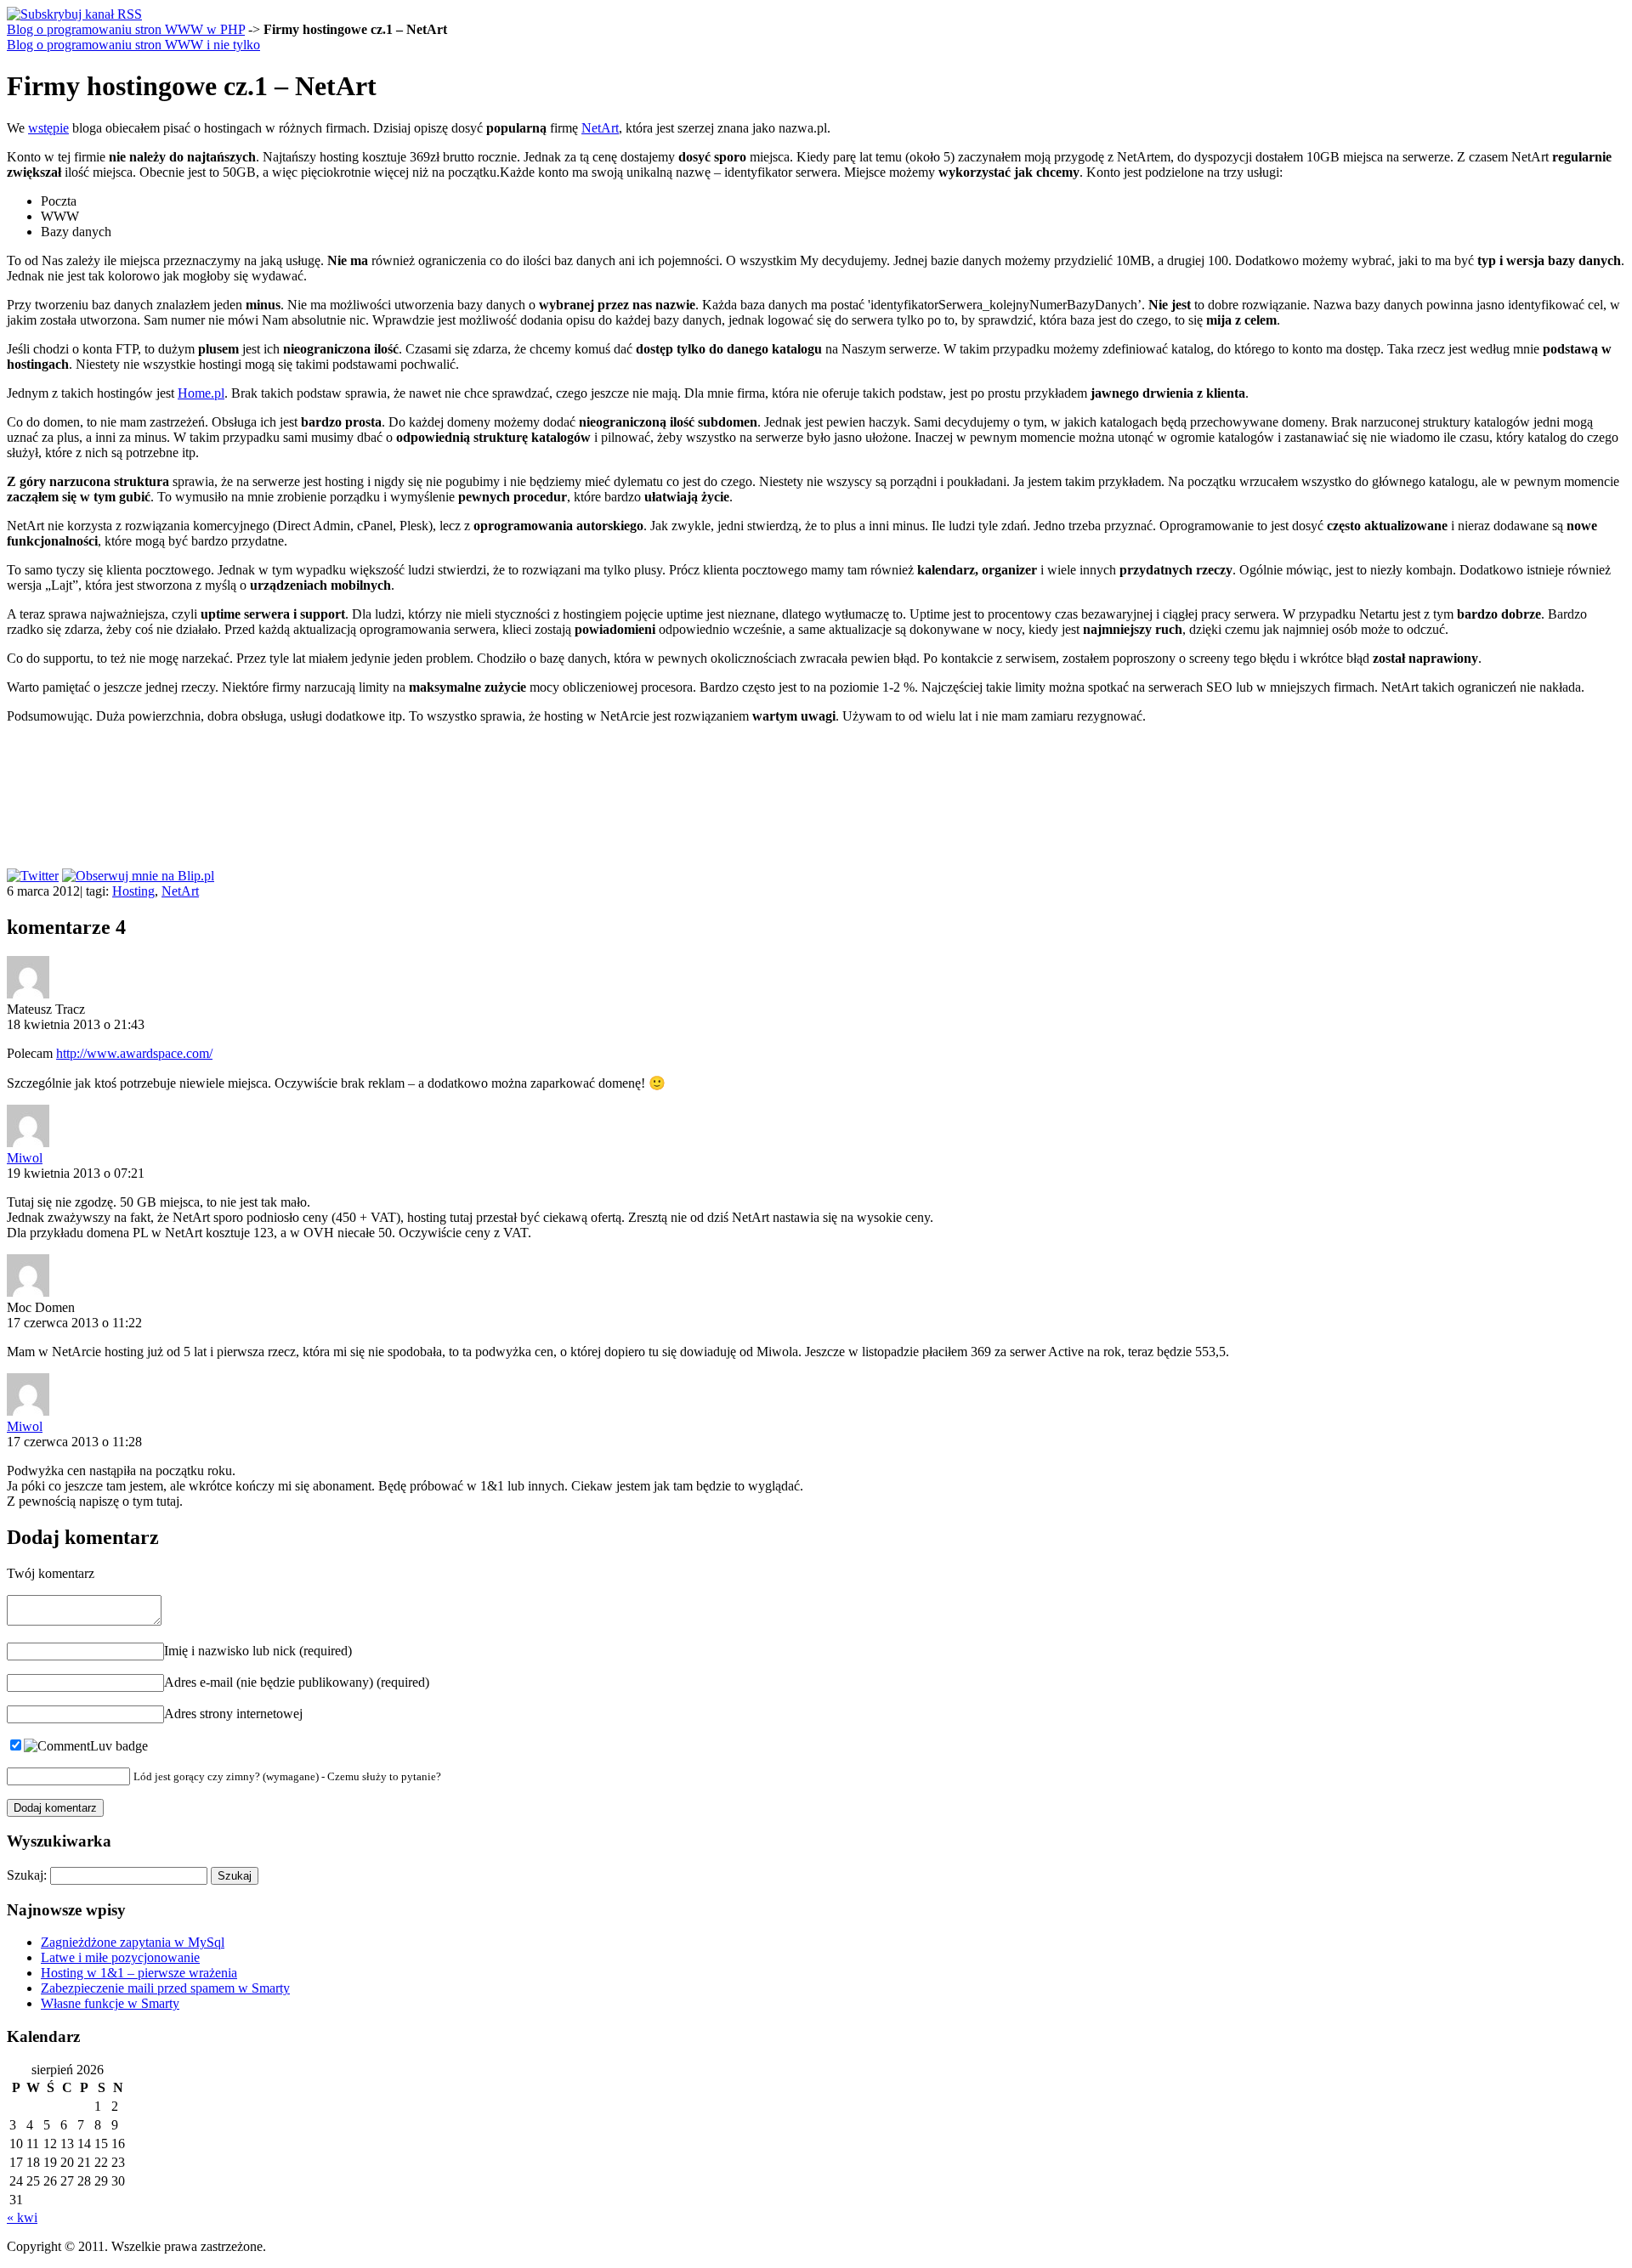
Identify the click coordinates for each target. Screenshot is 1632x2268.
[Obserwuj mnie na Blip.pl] (138, 876)
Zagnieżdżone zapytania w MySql (133, 1942)
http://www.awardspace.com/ (134, 1053)
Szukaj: (27, 1875)
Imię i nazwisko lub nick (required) (258, 1651)
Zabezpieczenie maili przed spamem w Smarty (165, 1988)
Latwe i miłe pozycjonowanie (120, 1957)
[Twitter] (33, 876)
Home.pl (201, 393)
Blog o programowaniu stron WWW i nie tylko (133, 45)
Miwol (25, 1158)
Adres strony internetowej (233, 1714)
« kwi (22, 2217)
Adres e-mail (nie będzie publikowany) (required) (297, 1682)
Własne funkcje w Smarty (110, 2003)
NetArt (600, 128)
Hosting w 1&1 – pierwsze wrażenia (139, 1973)
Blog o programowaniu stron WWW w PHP (126, 29)
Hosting (133, 891)
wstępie (48, 128)
